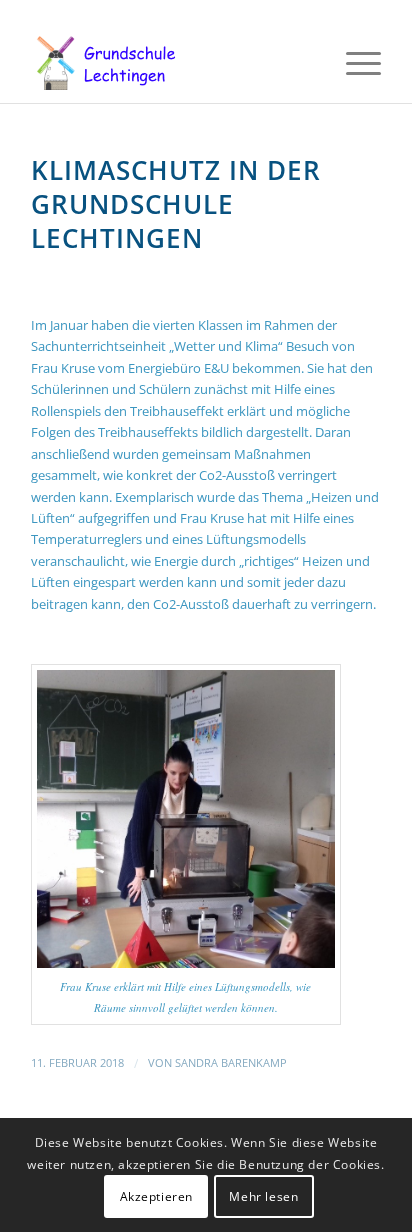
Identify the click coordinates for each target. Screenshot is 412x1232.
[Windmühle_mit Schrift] (171, 63)
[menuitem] (353, 63)
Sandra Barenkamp (231, 1063)
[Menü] (353, 63)
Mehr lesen (263, 1196)
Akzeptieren (157, 1196)
